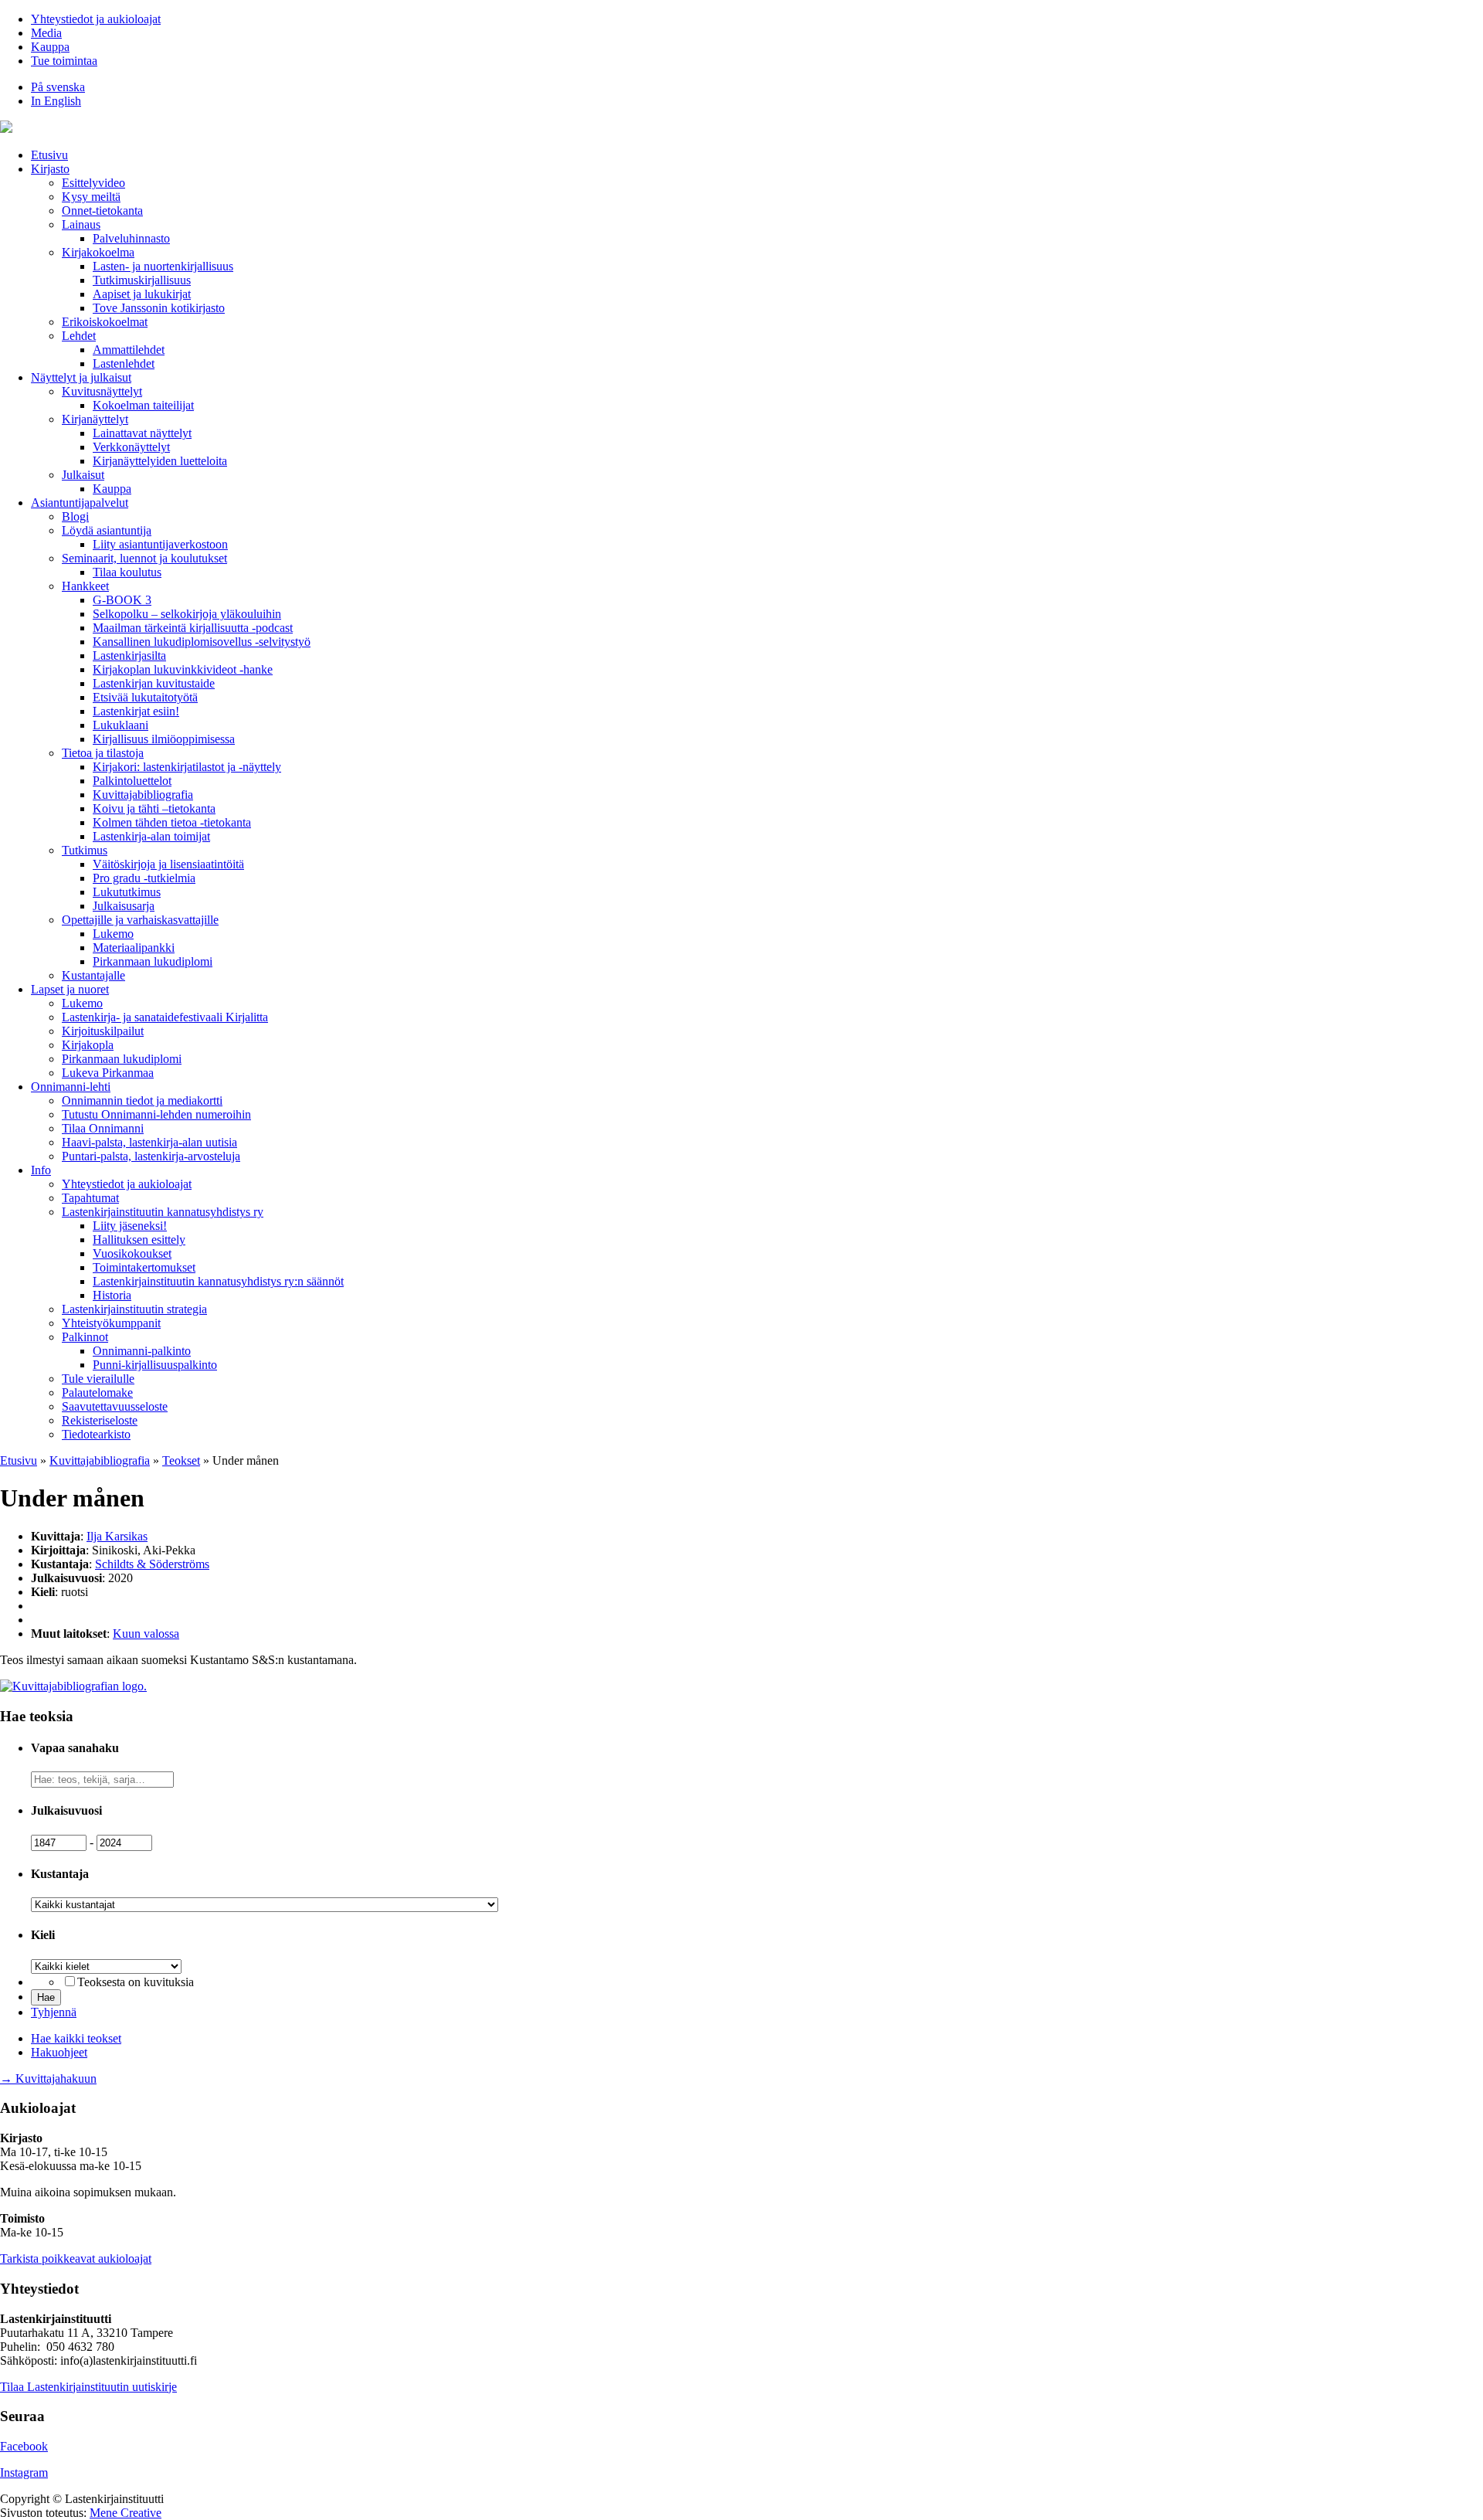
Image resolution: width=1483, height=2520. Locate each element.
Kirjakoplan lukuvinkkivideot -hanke (183, 669)
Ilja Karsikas (117, 1536)
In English (56, 101)
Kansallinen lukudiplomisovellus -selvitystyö (202, 642)
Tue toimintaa (64, 61)
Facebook (24, 2446)
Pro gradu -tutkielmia (144, 878)
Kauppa (50, 47)
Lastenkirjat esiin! (136, 711)
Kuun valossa (146, 1634)
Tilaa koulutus (127, 572)
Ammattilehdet (129, 350)
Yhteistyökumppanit (111, 1323)
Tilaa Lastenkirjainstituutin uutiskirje (88, 2387)
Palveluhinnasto (131, 238)
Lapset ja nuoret (70, 989)
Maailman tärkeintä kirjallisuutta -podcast (193, 628)
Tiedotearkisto (96, 1434)
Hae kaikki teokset (76, 2038)
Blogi (75, 516)
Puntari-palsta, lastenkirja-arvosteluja (151, 1156)
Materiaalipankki (134, 948)
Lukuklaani (120, 725)
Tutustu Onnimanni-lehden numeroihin (156, 1114)
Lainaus (81, 224)
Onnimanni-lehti (71, 1087)
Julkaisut (83, 475)
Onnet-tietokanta (102, 211)
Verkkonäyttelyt (131, 447)
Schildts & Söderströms (152, 1564)
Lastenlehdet (124, 363)
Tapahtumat (90, 1198)
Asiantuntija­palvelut (80, 503)
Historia (112, 1295)
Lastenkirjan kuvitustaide (154, 683)
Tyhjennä (54, 2012)
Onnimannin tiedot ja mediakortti (142, 1100)
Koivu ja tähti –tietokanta (154, 808)
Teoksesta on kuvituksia (136, 1982)
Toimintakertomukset (144, 1267)
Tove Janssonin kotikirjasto (159, 308)
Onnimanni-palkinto (142, 1351)
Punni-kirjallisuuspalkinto (155, 1365)
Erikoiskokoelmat (105, 322)
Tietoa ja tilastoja (103, 753)
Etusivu (49, 155)
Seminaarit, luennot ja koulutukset (144, 558)
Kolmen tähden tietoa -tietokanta (172, 822)
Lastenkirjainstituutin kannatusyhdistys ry (163, 1212)
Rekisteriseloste (100, 1420)
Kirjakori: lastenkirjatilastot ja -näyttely (187, 767)
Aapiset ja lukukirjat (142, 294)
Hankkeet (85, 586)
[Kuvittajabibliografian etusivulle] (73, 1686)
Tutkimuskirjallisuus (142, 280)
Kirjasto (50, 169)
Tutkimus (85, 850)
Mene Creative (126, 2513)
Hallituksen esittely (139, 1240)
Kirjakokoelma (98, 252)
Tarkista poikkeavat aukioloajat (76, 2258)
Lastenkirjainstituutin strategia (134, 1309)
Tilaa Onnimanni (103, 1128)
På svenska (58, 87)
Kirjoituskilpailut (103, 1031)
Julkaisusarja (124, 906)
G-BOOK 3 (122, 600)
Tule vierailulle (98, 1379)
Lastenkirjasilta (129, 655)
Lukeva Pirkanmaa (108, 1073)
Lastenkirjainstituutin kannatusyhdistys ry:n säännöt (218, 1281)
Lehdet (79, 336)
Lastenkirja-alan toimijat (151, 836)
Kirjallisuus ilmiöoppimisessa (164, 739)
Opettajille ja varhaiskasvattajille (140, 920)
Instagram (24, 2472)
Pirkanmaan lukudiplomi (153, 961)
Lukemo (113, 934)
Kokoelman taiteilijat (143, 405)
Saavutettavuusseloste (115, 1406)
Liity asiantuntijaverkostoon (160, 544)
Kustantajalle (93, 975)
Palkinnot (85, 1337)
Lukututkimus (127, 892)
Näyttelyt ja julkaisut (81, 377)
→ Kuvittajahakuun (48, 2078)
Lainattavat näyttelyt (142, 433)
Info (41, 1170)
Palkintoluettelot (132, 781)
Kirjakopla (88, 1045)
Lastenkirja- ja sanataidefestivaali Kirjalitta (165, 1017)
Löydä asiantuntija (107, 530)
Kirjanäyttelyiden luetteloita (160, 461)
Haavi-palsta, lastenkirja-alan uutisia (149, 1142)
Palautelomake (97, 1392)
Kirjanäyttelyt (95, 419)
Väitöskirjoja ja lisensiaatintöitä (168, 864)
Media (46, 33)
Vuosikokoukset (132, 1253)
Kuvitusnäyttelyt (102, 391)
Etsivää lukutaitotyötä (145, 697)
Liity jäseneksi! (130, 1226)
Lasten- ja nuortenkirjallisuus (163, 266)
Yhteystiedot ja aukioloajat (96, 19)
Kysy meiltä (91, 197)
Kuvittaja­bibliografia (143, 795)
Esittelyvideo (93, 183)
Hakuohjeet (59, 2052)
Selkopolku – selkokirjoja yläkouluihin (187, 614)
